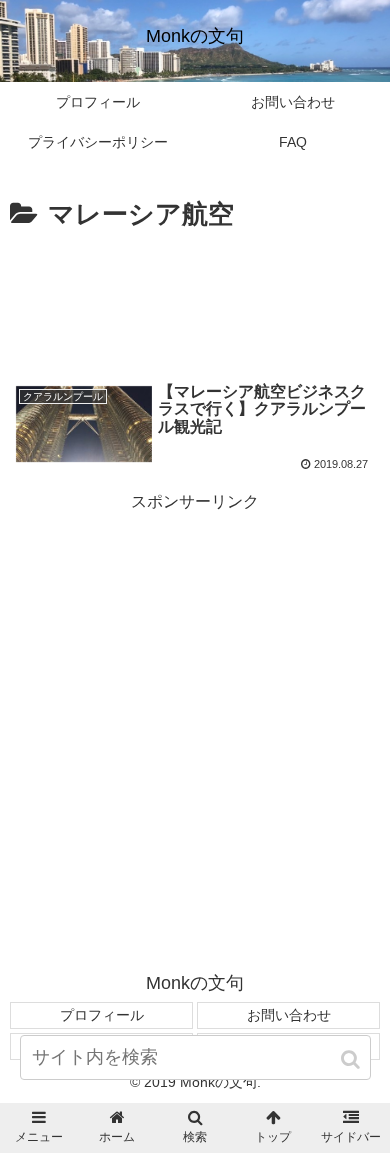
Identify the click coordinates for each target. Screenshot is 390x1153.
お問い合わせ (289, 1015)
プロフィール (102, 1015)
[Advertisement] (195, 298)
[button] (352, 1059)
